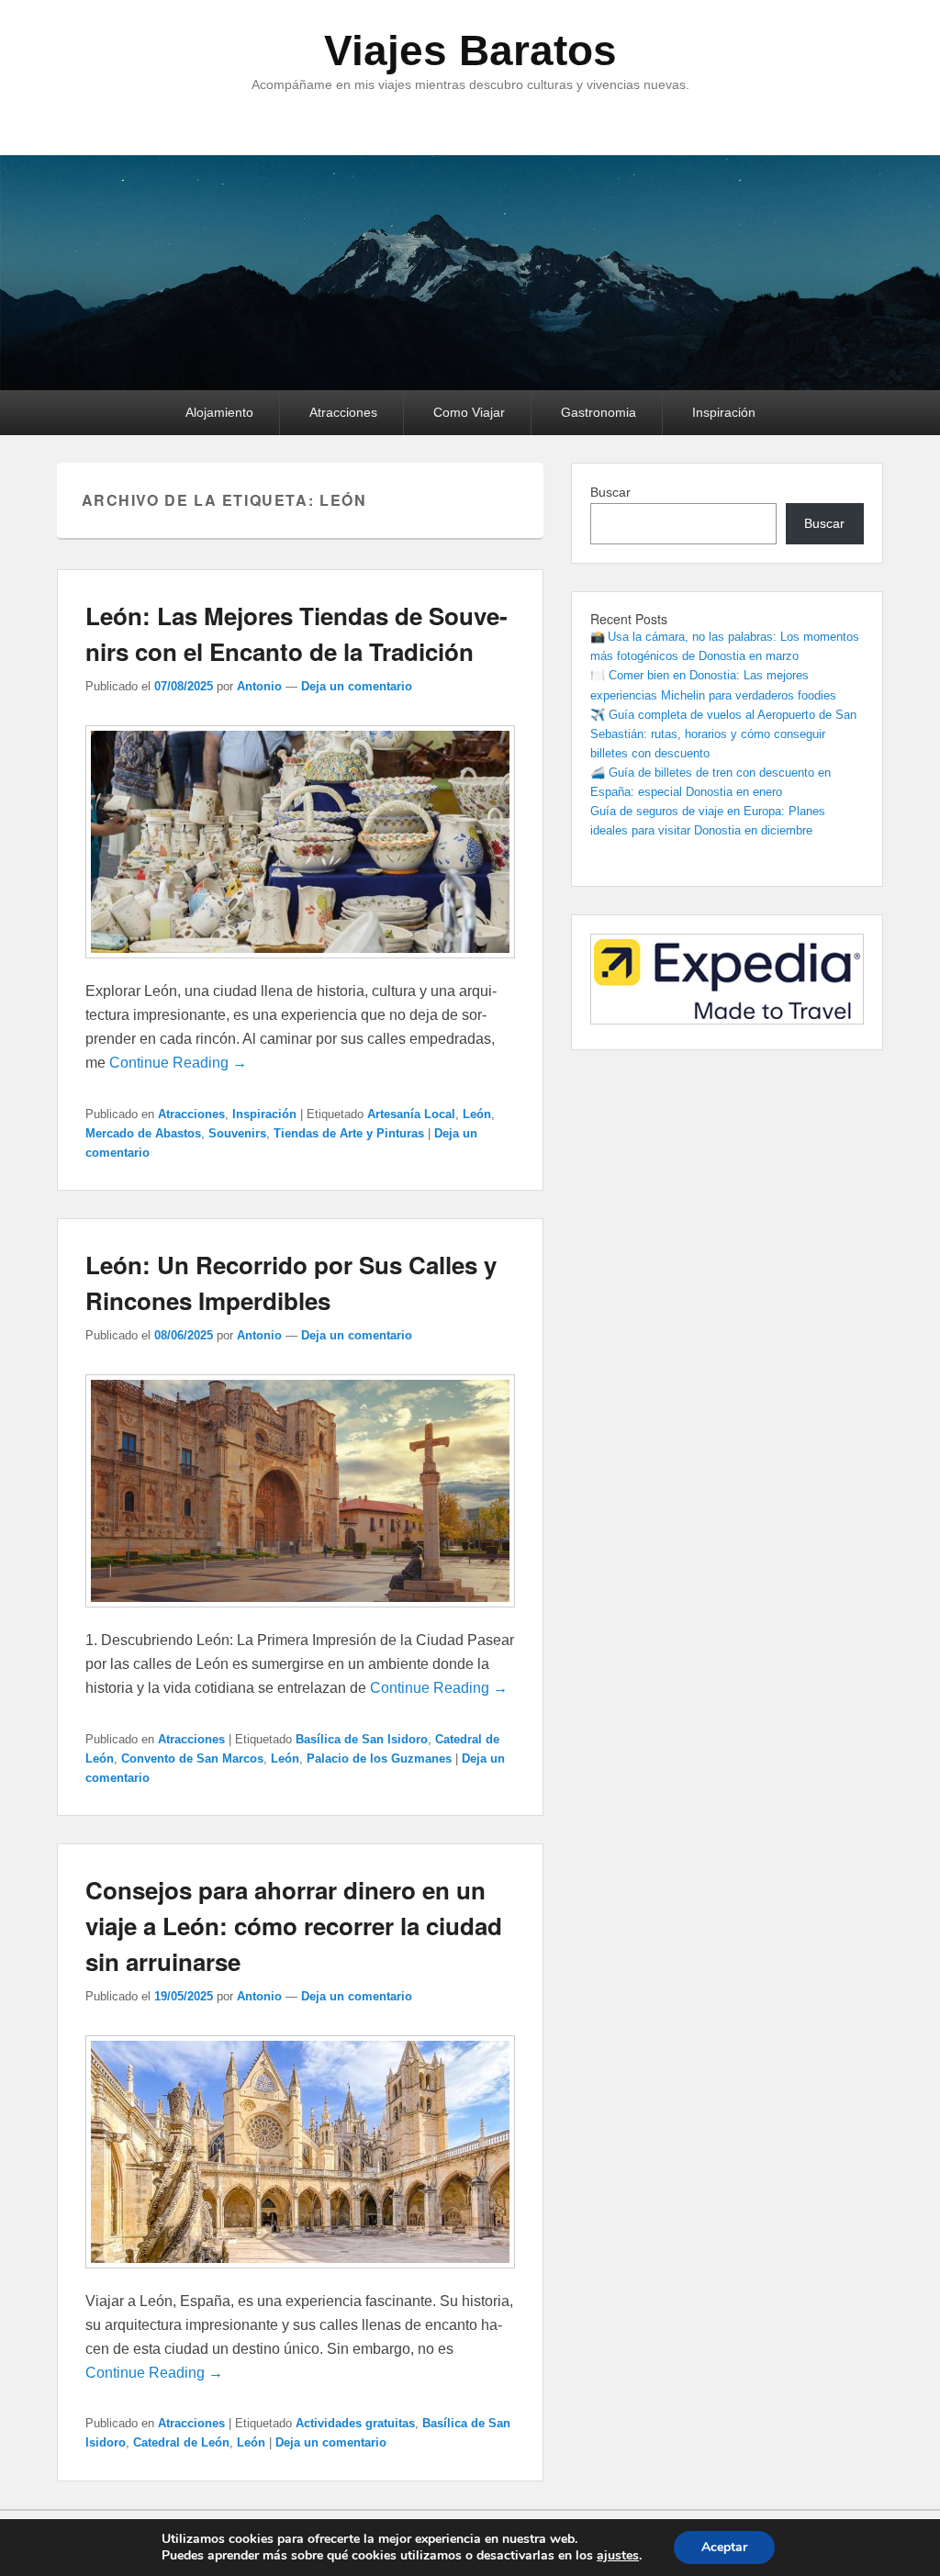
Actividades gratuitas (355, 2423)
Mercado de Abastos (143, 1133)
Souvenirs (237, 1133)
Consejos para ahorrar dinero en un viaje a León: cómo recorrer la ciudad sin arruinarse (294, 1926)
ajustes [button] (618, 2555)
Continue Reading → (178, 1063)
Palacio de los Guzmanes (379, 1758)
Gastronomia (599, 412)
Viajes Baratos (470, 50)
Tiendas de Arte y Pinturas (349, 1133)
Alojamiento (219, 412)
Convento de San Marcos (192, 1758)
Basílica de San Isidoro (362, 1739)
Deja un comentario (357, 686)
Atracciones (343, 412)
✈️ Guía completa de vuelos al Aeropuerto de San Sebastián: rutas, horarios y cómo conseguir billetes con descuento (723, 734)
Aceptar (724, 2547)
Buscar (610, 492)
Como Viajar (469, 412)
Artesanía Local (411, 1114)
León (477, 1114)
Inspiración (724, 412)
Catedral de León (181, 2442)
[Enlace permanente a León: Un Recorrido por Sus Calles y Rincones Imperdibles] (300, 1616)
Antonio (259, 686)
